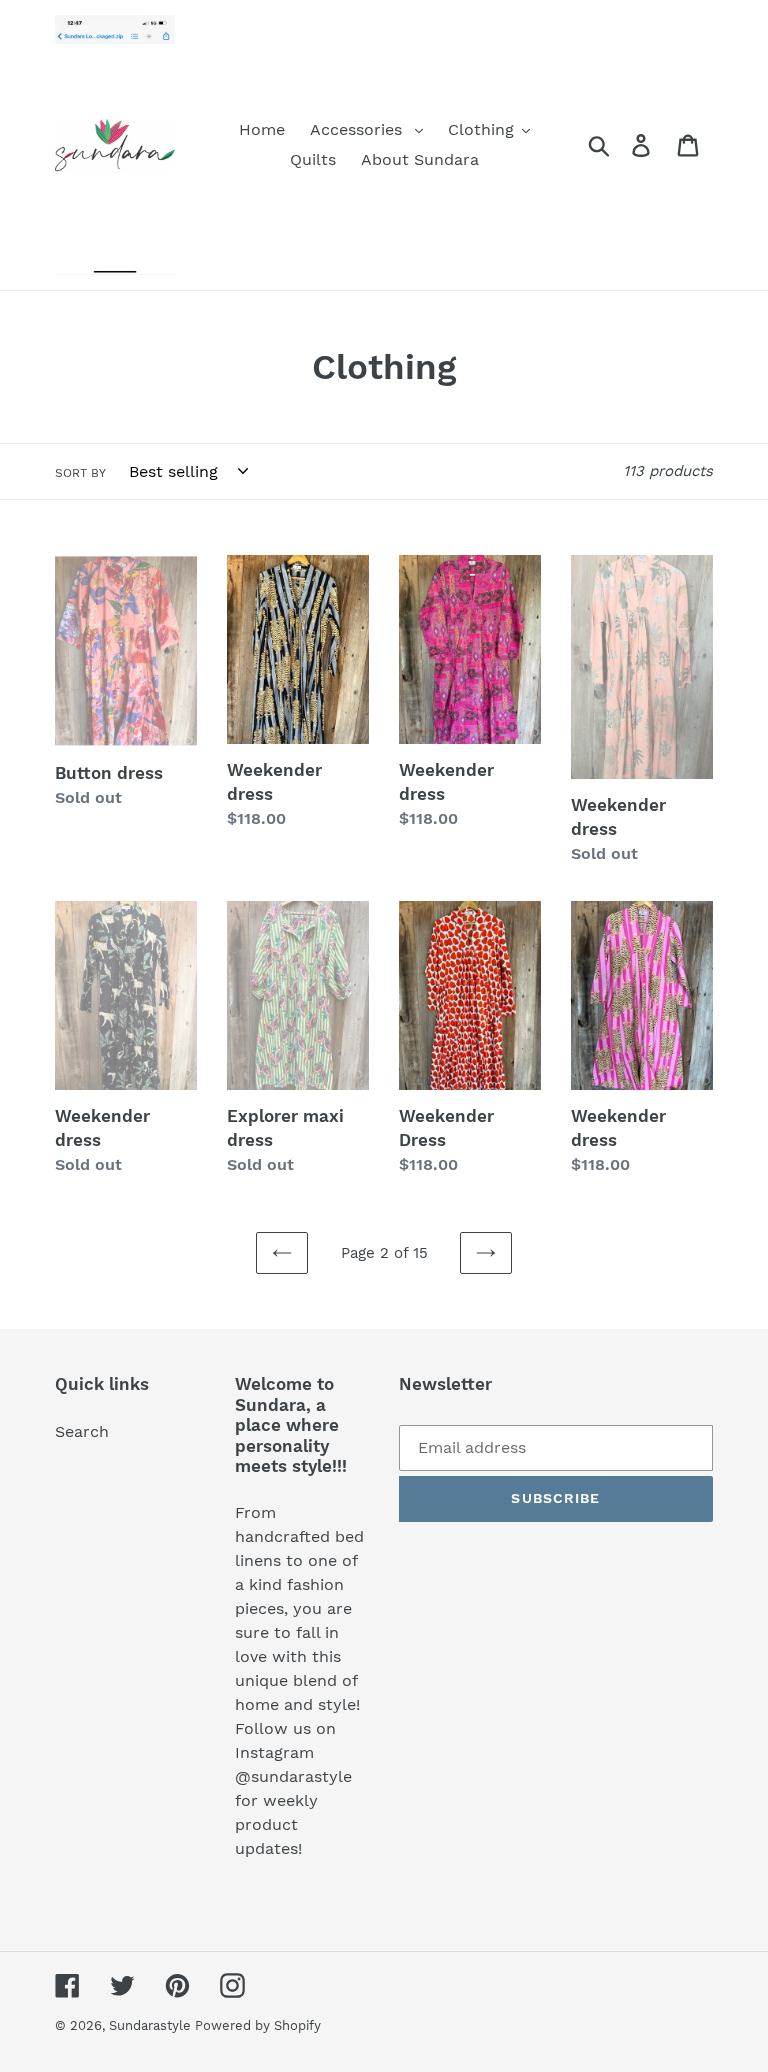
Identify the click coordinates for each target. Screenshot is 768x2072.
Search (82, 1431)
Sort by (80, 473)
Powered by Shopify (258, 2025)
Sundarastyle (152, 2025)
